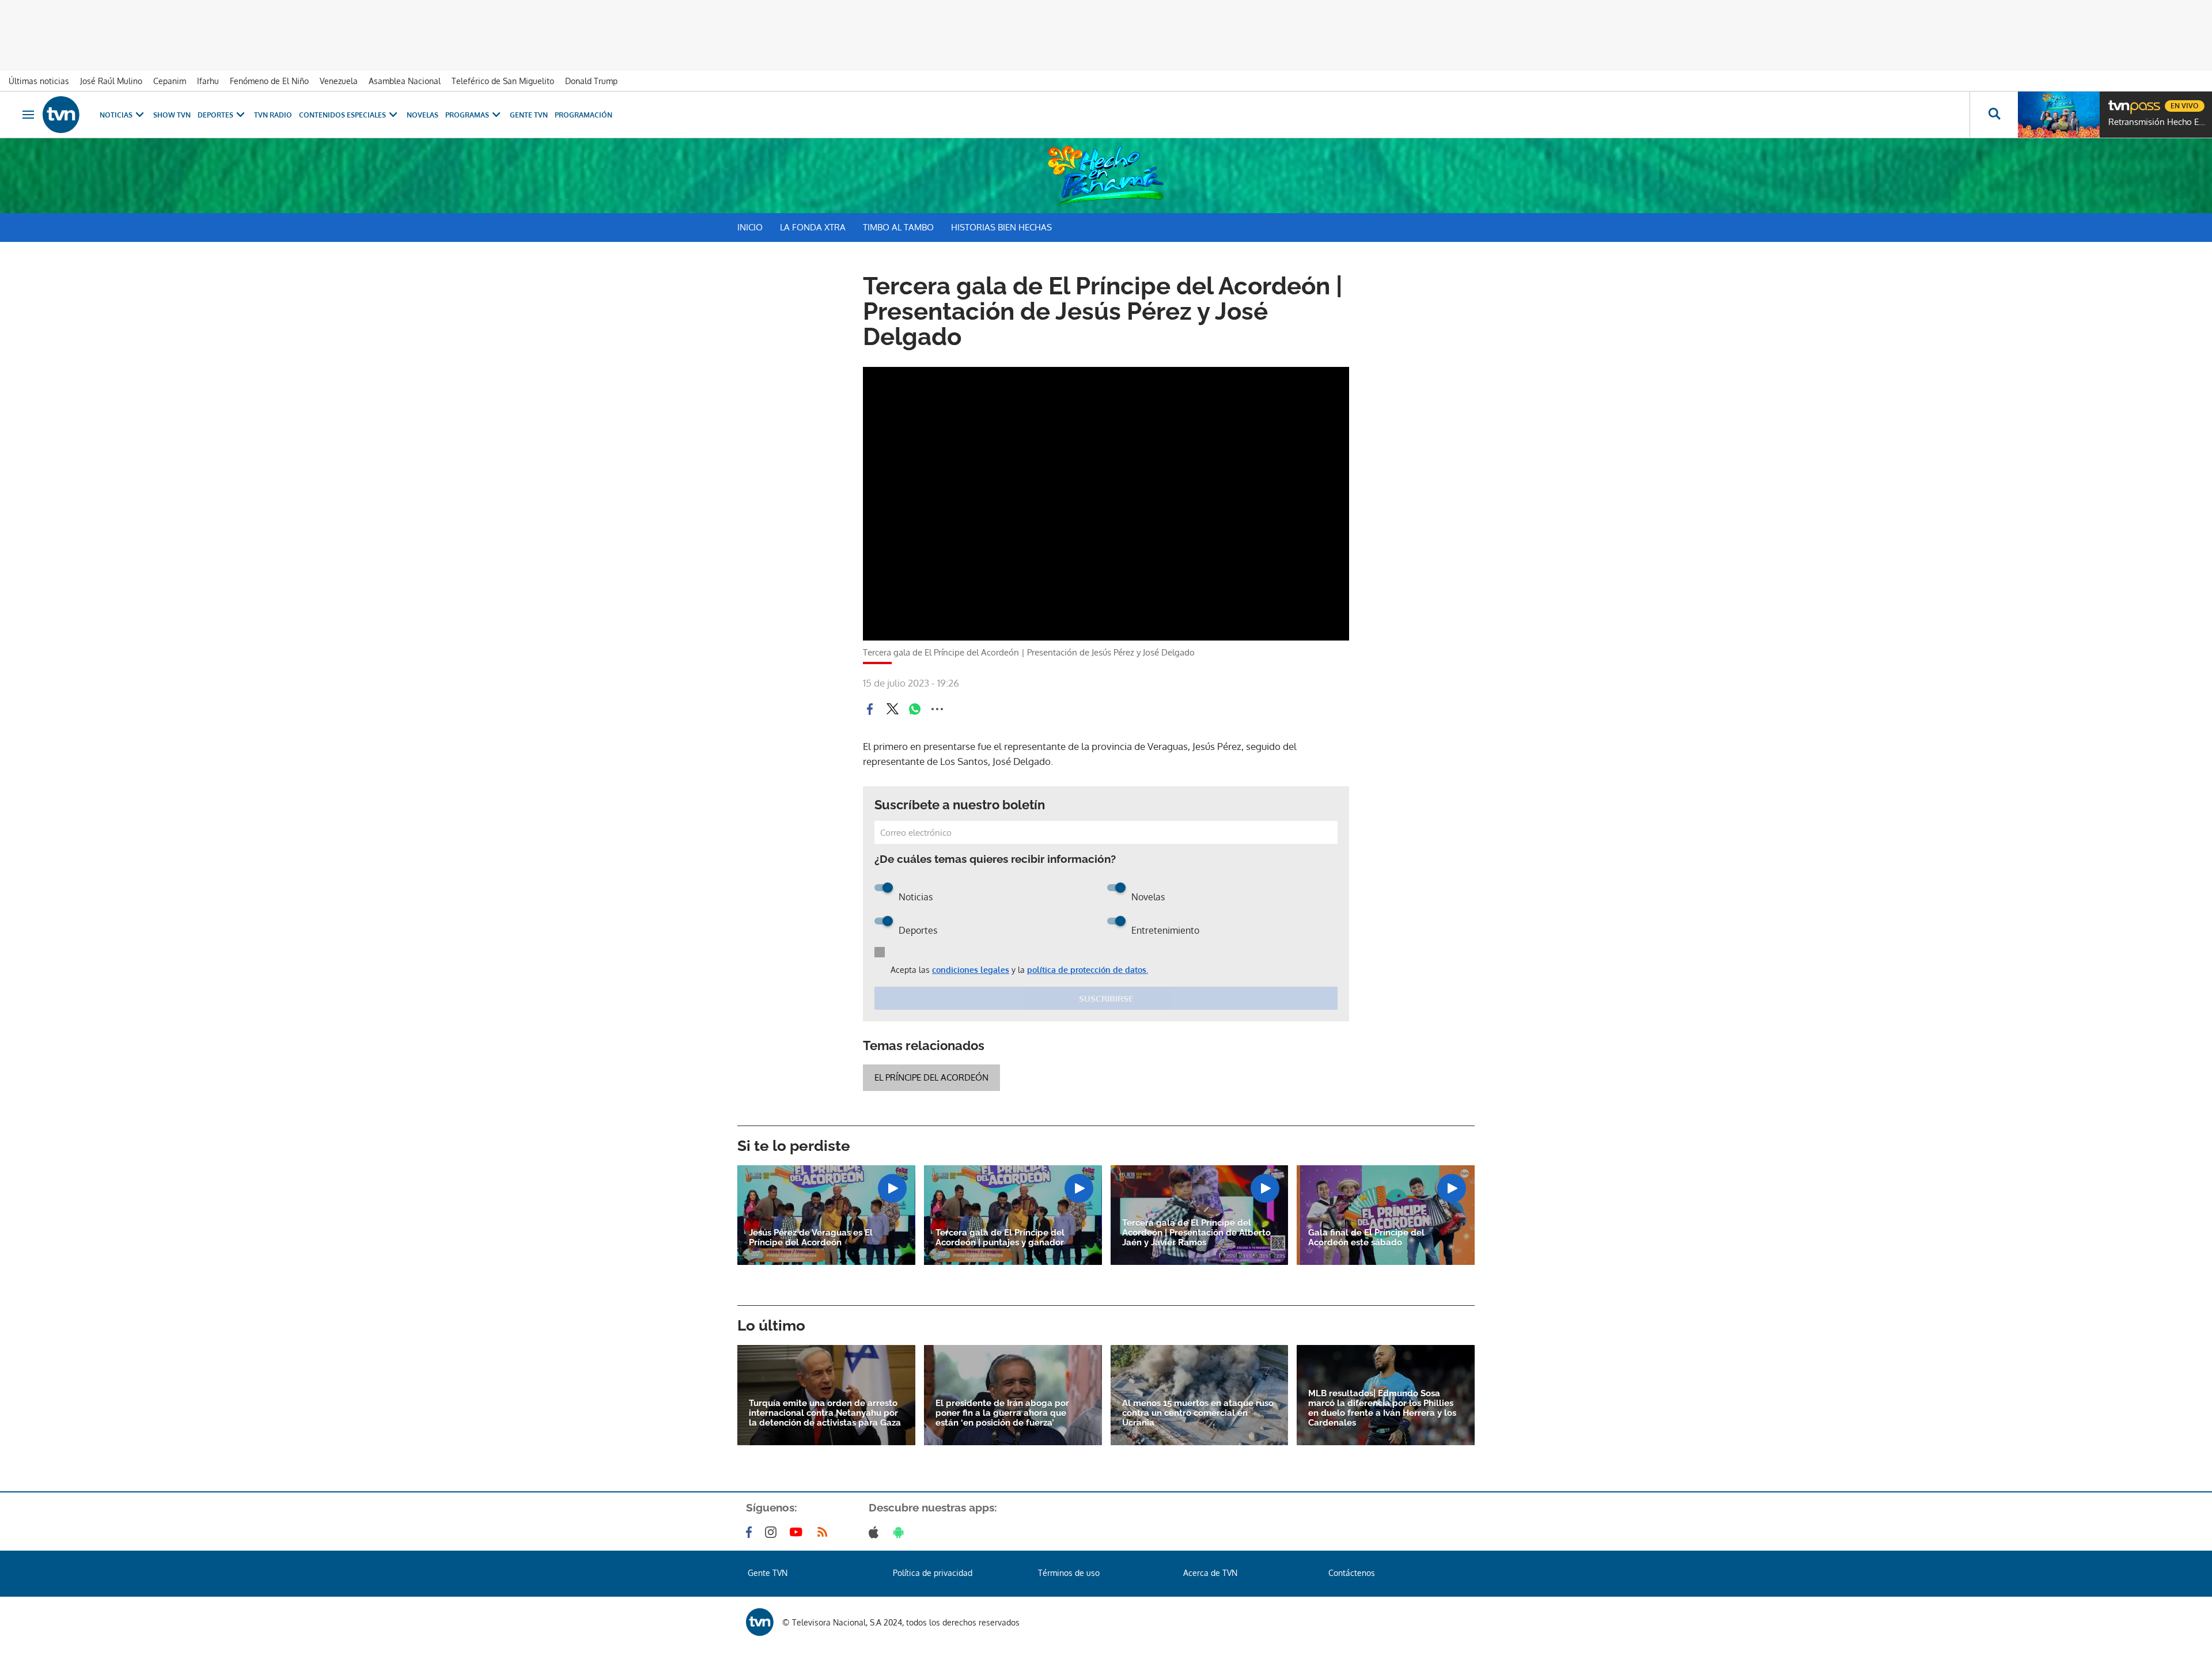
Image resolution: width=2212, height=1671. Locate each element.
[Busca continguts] (1994, 115)
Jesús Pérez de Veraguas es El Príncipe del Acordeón (811, 1238)
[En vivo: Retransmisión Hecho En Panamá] (2059, 115)
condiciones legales (971, 970)
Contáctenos (1352, 1573)
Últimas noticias (39, 81)
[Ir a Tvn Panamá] (61, 115)
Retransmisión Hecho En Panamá (2157, 122)
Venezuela (339, 81)
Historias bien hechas (1001, 227)
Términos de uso (1069, 1573)
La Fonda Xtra (813, 227)
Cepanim (170, 81)
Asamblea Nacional (405, 81)
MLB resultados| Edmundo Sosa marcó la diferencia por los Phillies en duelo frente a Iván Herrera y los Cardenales (1382, 1408)
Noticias (116, 115)
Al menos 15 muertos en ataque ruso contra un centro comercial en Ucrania (1198, 1413)
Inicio (750, 227)
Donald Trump (591, 81)
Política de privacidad (933, 1573)
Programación (584, 115)
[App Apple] (876, 1532)
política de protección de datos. (1088, 970)
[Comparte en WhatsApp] (915, 709)
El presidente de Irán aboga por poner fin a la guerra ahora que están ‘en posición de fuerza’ (1002, 1413)
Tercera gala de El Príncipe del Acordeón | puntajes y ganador (1000, 1238)
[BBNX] (760, 1622)
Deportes (215, 115)
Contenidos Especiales (342, 115)
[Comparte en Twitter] (892, 709)
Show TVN (172, 115)
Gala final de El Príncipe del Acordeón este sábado (1366, 1238)
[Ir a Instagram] (773, 1532)
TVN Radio (273, 115)
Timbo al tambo (898, 227)
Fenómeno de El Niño (269, 81)
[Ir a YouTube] (798, 1532)
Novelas (423, 115)
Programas (467, 115)
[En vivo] (2118, 101)
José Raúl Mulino (111, 81)
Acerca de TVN (1210, 1573)
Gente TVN (529, 115)
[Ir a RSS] (825, 1532)
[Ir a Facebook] (751, 1532)
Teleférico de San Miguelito (503, 81)
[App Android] (901, 1532)
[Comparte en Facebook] (870, 709)
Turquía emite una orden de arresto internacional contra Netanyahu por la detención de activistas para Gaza (825, 1413)
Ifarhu (208, 81)
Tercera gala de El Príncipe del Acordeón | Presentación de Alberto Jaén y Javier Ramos (1196, 1233)
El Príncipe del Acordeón (931, 1077)
